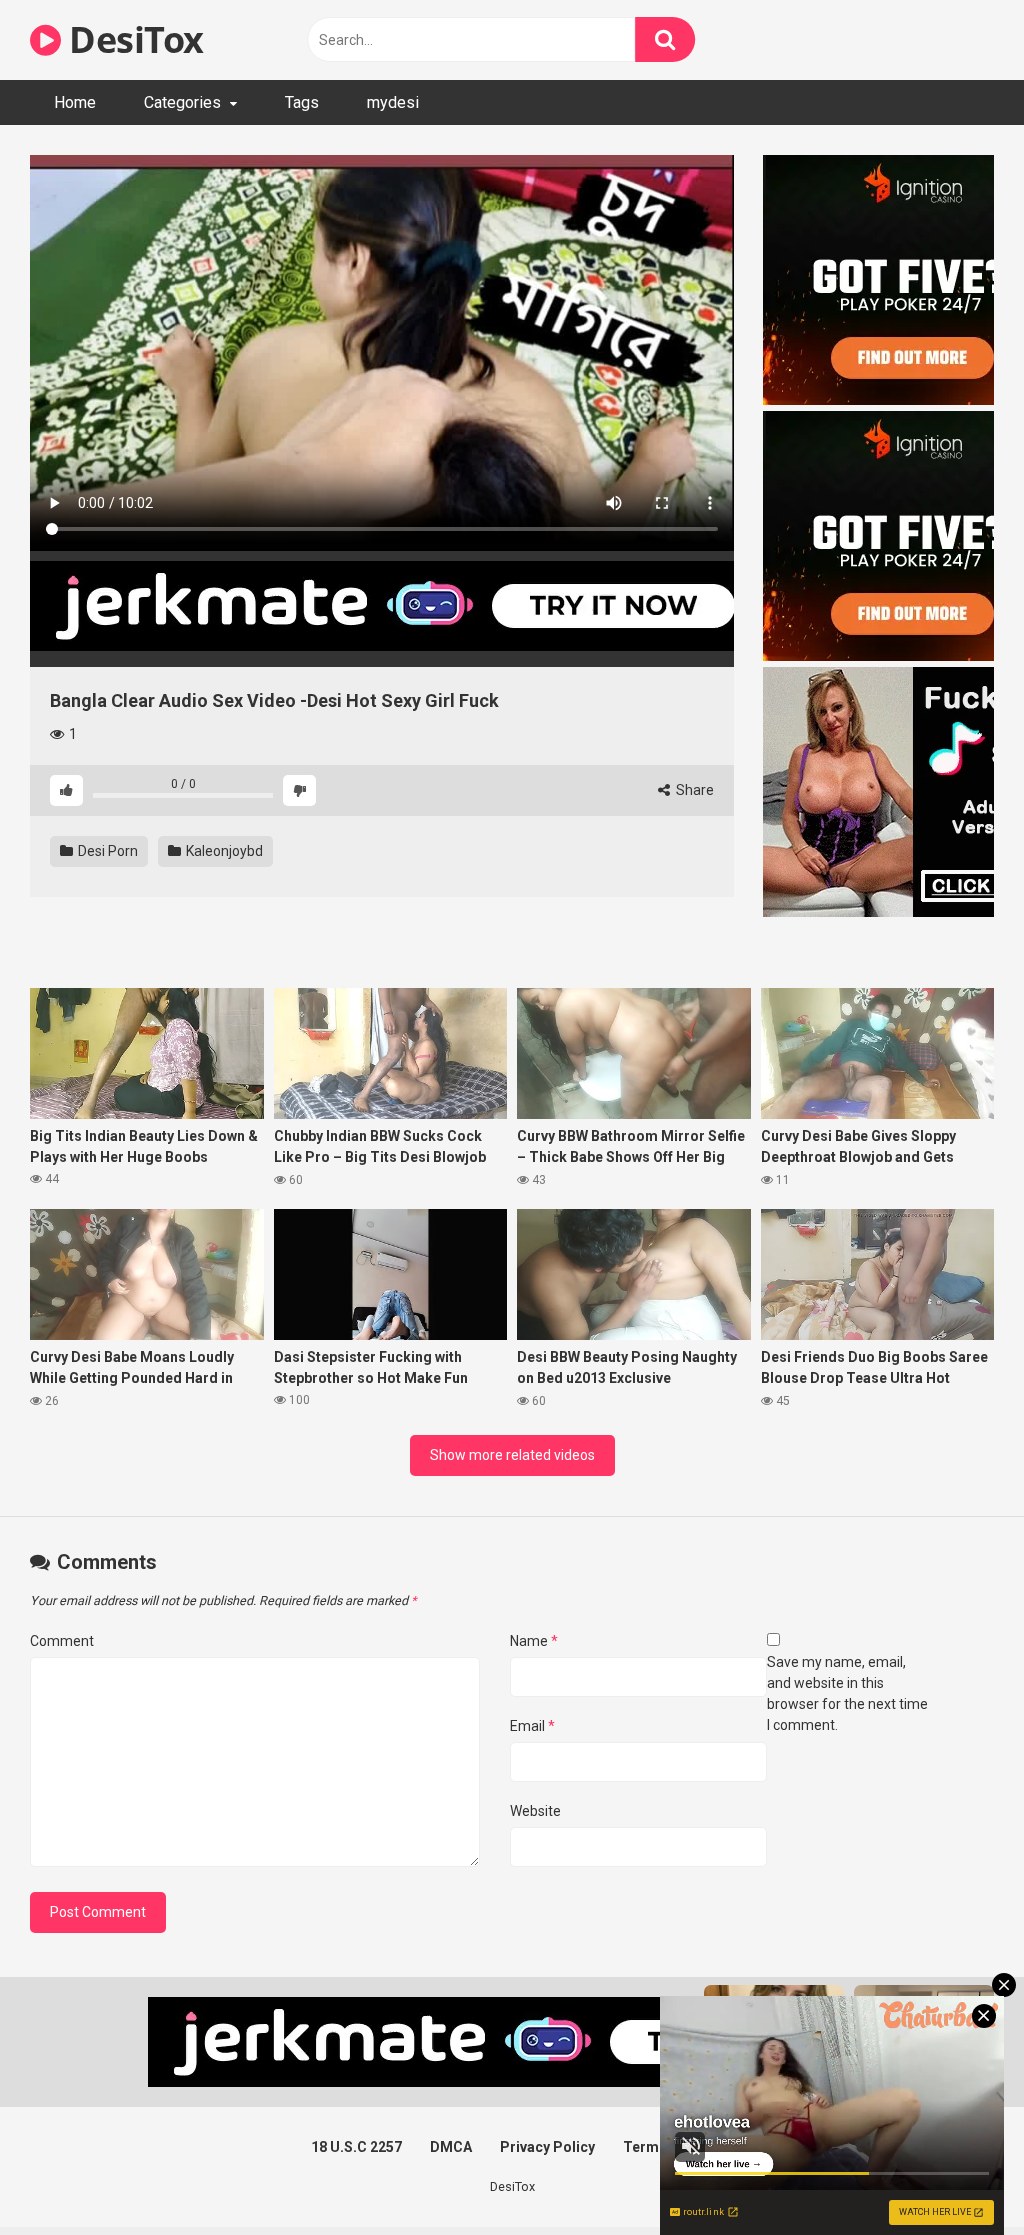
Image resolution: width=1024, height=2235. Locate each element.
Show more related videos (512, 1455)
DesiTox (132, 39)
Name (534, 1641)
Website (535, 1811)
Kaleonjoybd (223, 851)
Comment (62, 1641)
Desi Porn (106, 851)
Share (693, 790)
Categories (182, 102)
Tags (302, 102)
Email (532, 1726)
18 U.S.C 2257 (356, 2147)
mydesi (393, 102)
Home (75, 102)
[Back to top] (957, 2174)
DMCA (451, 2147)
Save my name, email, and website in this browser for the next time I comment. (847, 1693)
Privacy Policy (547, 2147)
